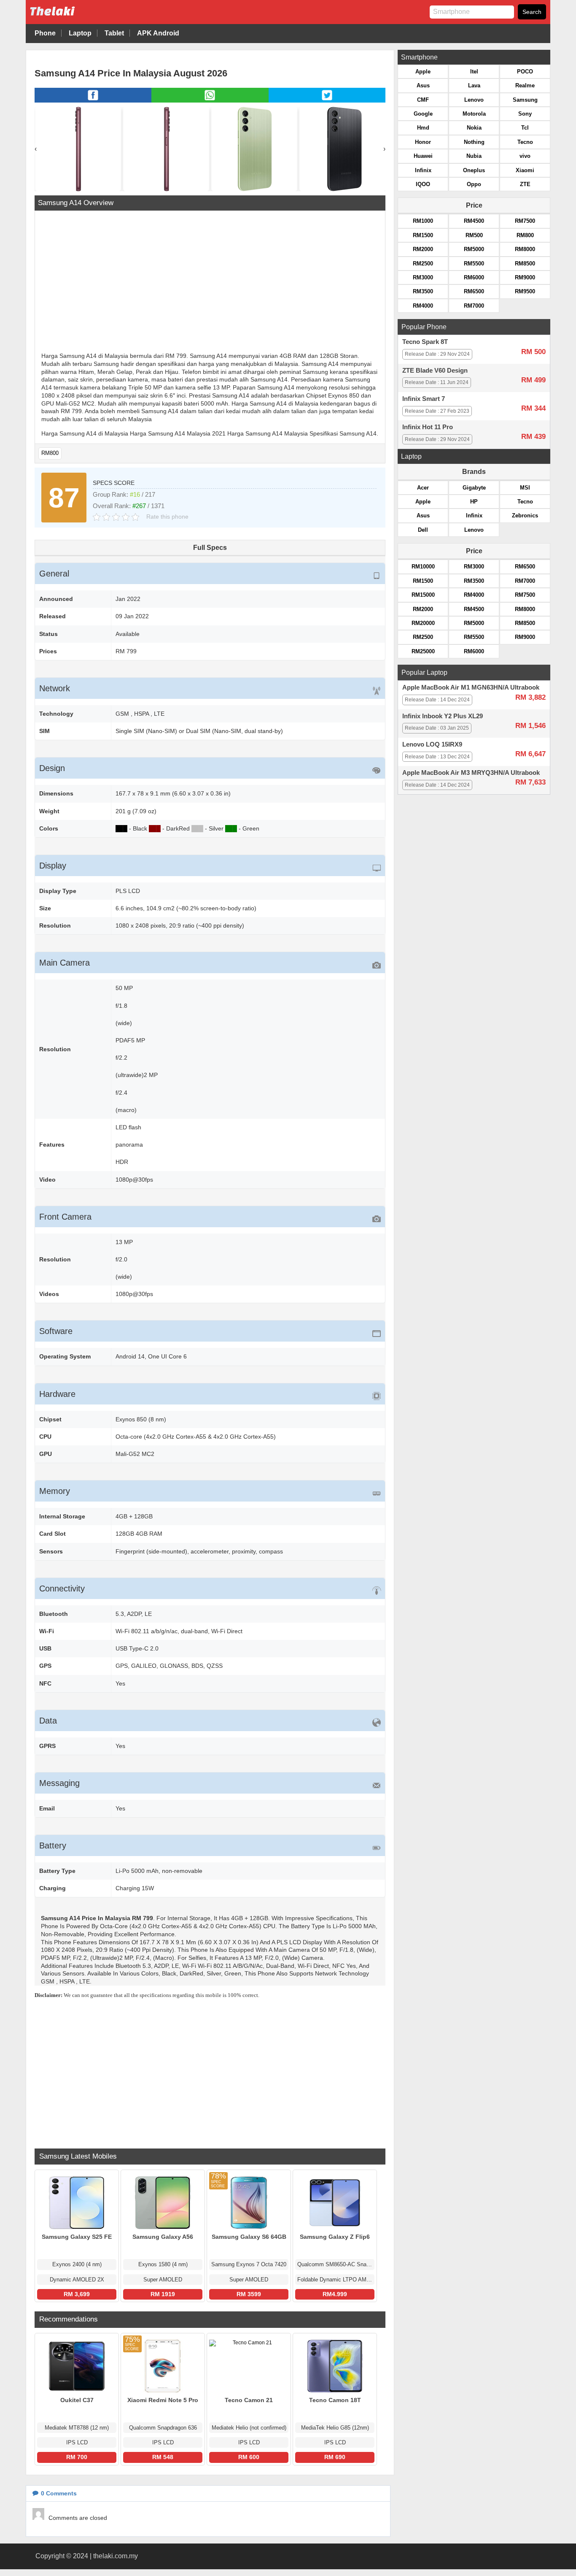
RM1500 (423, 235)
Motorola (474, 114)
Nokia (474, 128)
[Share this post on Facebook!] (93, 100)
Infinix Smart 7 (424, 399)
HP (474, 502)
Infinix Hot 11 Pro (428, 427)
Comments (59, 2493)
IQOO (423, 184)
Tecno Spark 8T (425, 342)
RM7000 (474, 306)
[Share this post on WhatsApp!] (210, 100)
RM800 (50, 453)
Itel (474, 72)
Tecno (525, 142)
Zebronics (525, 515)
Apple (423, 72)
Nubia (474, 156)
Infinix (423, 170)
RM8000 (525, 249)
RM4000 (423, 306)
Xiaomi (525, 170)
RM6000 (474, 277)
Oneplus (474, 170)
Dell (423, 530)
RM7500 (525, 221)
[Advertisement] (210, 282)
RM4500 (474, 221)
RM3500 (423, 291)
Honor (423, 142)
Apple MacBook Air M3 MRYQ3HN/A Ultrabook (471, 773)
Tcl (525, 128)
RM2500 (423, 264)
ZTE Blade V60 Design (435, 371)
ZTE (525, 184)
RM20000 (423, 623)
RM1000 (423, 221)
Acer (423, 488)
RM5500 (474, 264)
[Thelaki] (78, 18)
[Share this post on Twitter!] (327, 100)
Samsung (525, 100)
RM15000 (423, 595)
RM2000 (423, 249)
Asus (423, 85)
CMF (423, 100)
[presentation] (36, 149)
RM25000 (423, 651)
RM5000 (474, 249)
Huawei (423, 156)
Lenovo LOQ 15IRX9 (432, 744)
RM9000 (525, 277)
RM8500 (525, 264)
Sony (525, 114)
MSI (525, 488)
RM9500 (525, 291)
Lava (474, 85)
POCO (525, 72)
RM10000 (423, 567)
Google (423, 114)
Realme (525, 85)
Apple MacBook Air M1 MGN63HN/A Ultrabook (471, 687)
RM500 (474, 235)
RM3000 (423, 277)
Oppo (474, 184)
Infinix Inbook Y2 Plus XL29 (443, 716)
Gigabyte (474, 488)
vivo (525, 156)
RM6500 (474, 291)
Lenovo (474, 100)
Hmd (423, 128)
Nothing (474, 142)
